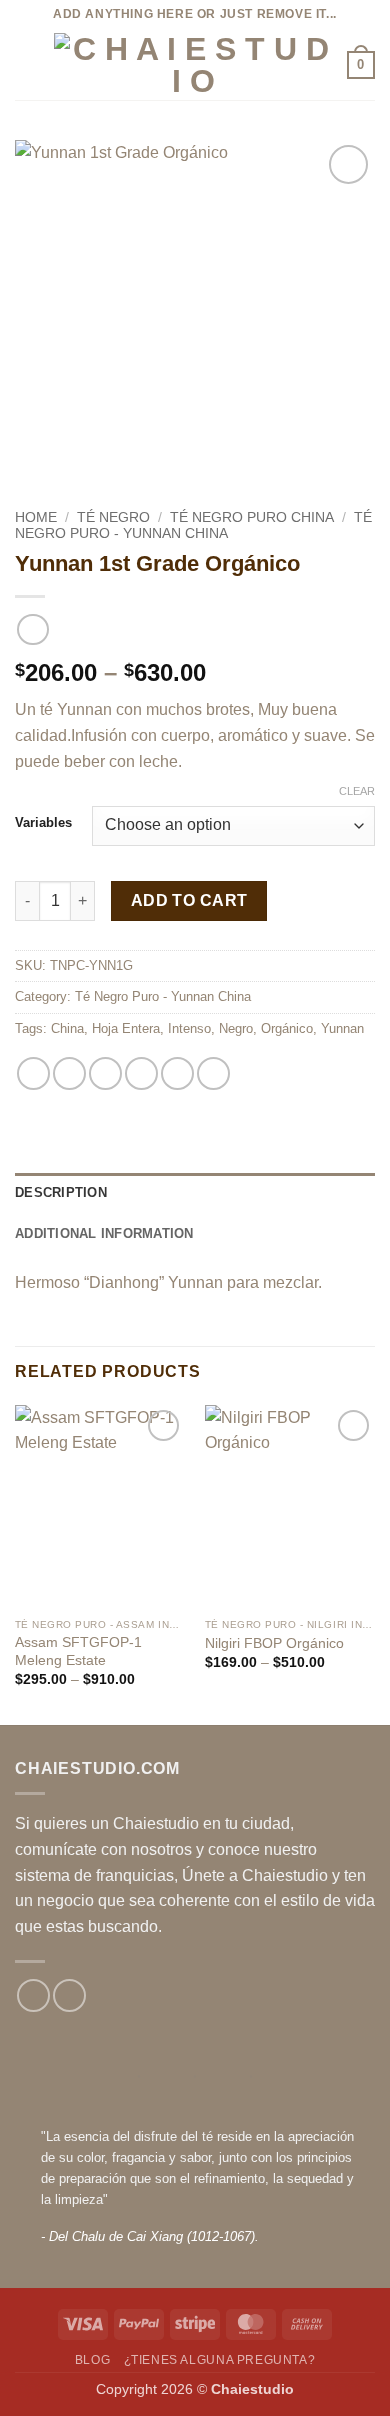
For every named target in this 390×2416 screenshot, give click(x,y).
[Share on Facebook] (69, 1073)
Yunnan (342, 1028)
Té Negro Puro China (252, 517)
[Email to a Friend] (141, 1073)
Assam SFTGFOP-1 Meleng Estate (78, 1651)
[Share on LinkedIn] (213, 1073)
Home (36, 517)
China (67, 1028)
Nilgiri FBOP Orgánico (274, 1643)
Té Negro (113, 517)
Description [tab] (61, 1192)
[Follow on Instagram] (33, 1995)
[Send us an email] (69, 1995)
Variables (43, 823)
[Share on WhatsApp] (33, 1073)
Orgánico (287, 1028)
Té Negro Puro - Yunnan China (193, 525)
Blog (92, 2360)
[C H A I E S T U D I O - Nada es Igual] (193, 65)
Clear (357, 791)
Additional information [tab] (104, 1233)
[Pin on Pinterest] (177, 1073)
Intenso (189, 1028)
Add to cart (189, 900)
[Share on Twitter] (105, 1073)
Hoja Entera (126, 1028)
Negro (236, 1028)
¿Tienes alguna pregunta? (220, 2360)
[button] (27, 64)
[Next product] (32, 629)
